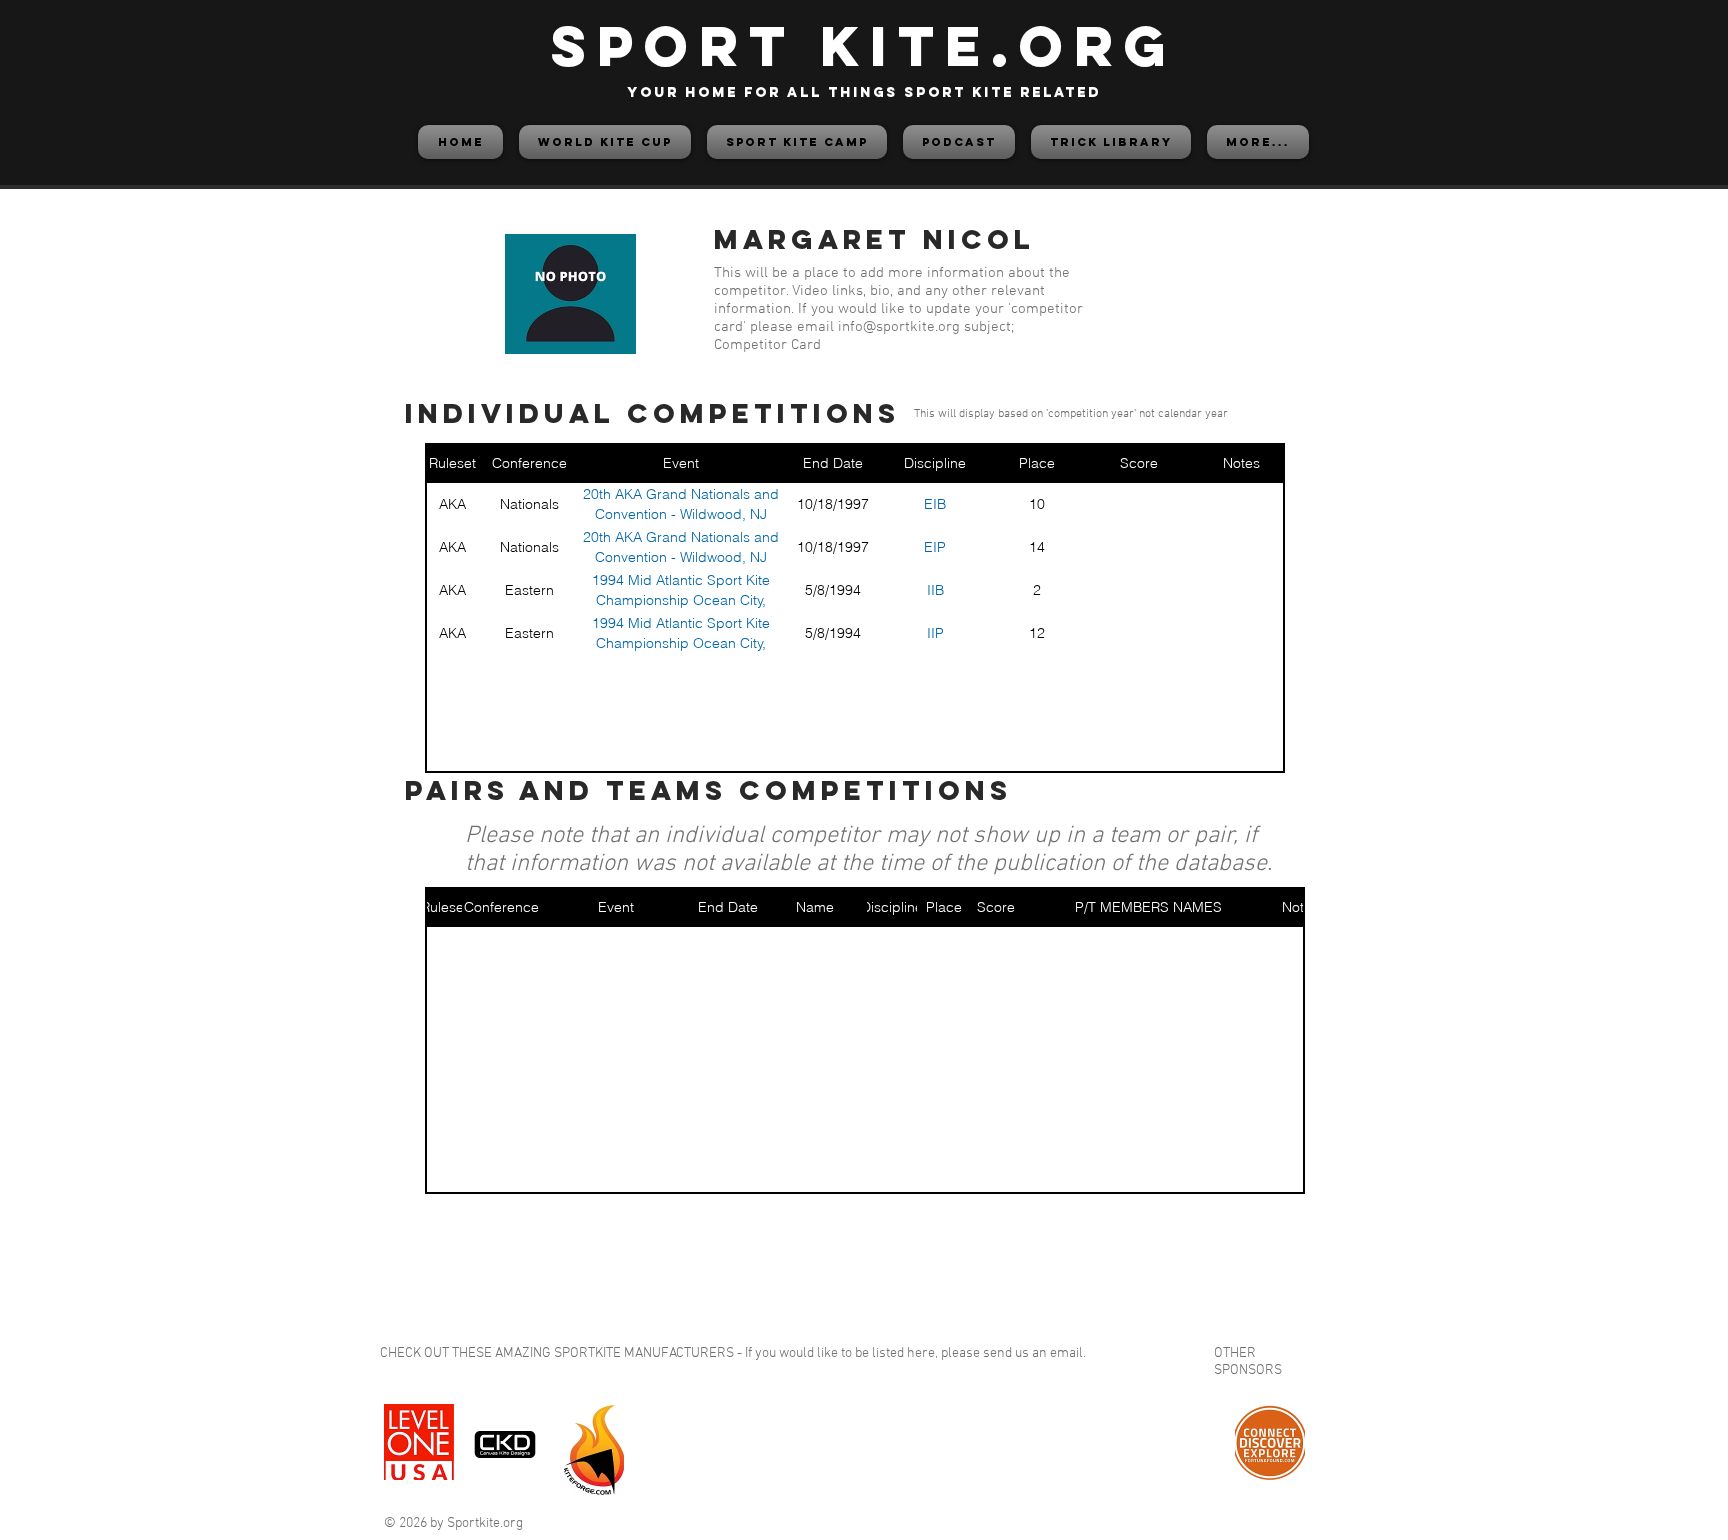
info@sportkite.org (899, 327)
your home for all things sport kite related (864, 92)
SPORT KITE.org (864, 45)
